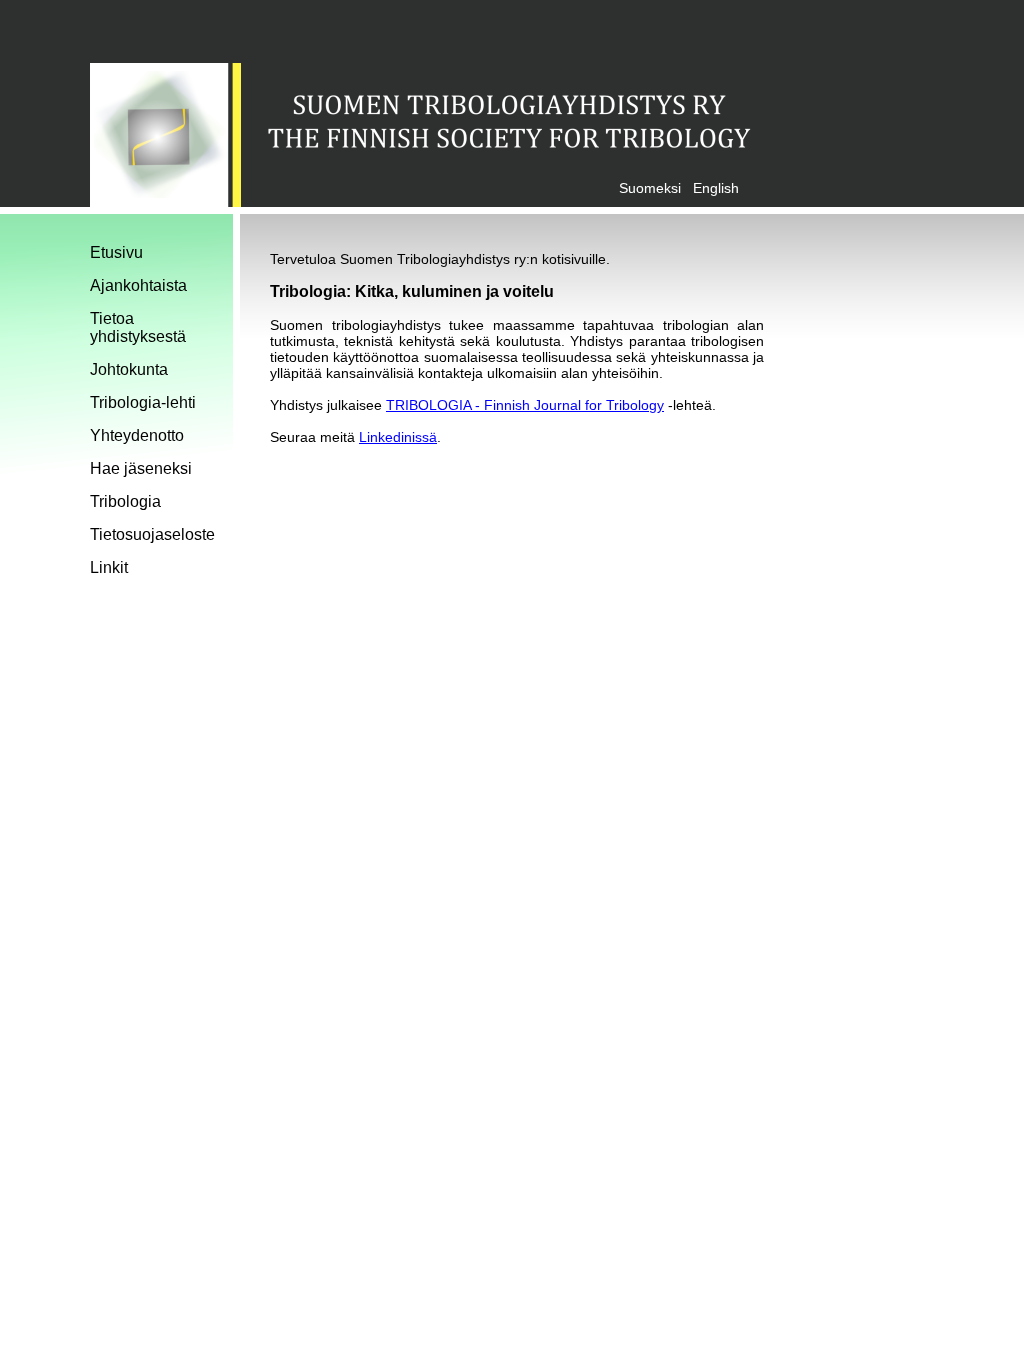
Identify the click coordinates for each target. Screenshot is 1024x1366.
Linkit (109, 567)
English (716, 188)
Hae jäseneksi (141, 468)
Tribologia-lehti (143, 402)
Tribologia (125, 501)
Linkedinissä (398, 437)
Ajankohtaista (138, 285)
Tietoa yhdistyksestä (138, 327)
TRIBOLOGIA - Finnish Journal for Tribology (525, 405)
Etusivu (116, 252)
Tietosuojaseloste (152, 534)
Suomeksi (650, 188)
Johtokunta (129, 369)
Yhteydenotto (137, 435)
